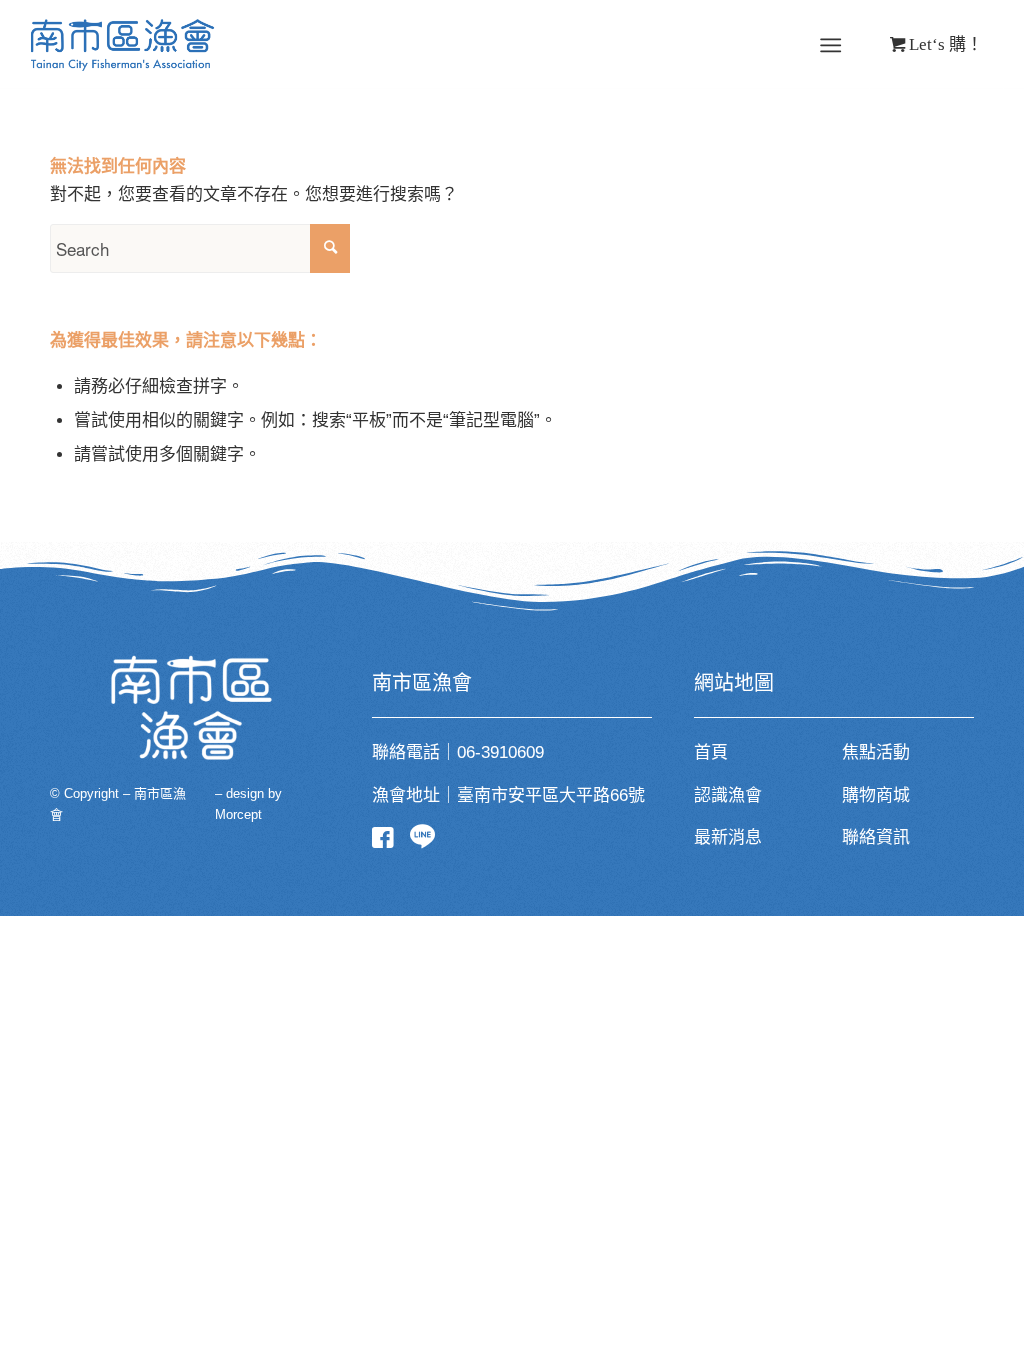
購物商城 (876, 795)
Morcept (238, 814)
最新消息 (728, 837)
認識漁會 (728, 795)
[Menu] (830, 45)
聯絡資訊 (876, 837)
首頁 (711, 752)
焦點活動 (876, 752)
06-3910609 (500, 752)
